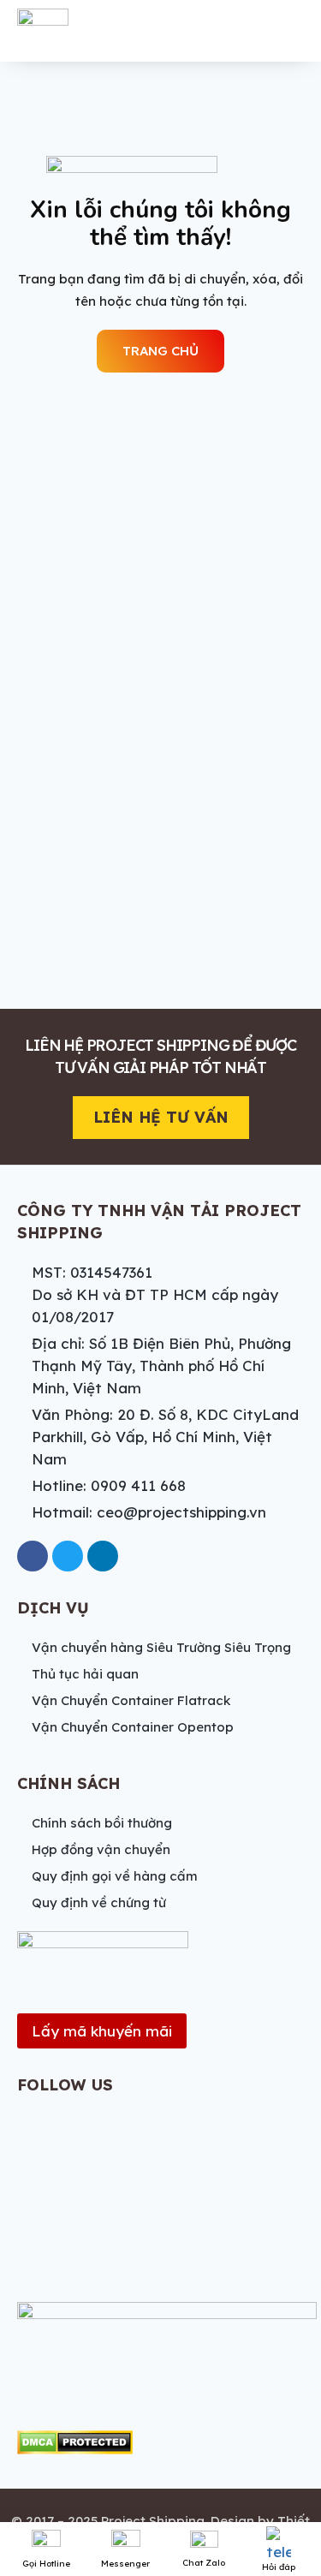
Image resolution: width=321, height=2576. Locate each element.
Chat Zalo (204, 2563)
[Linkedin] (103, 1556)
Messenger (125, 2564)
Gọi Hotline (46, 2564)
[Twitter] (68, 1556)
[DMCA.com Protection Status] (75, 2442)
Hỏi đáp (279, 2567)
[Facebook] (33, 1556)
